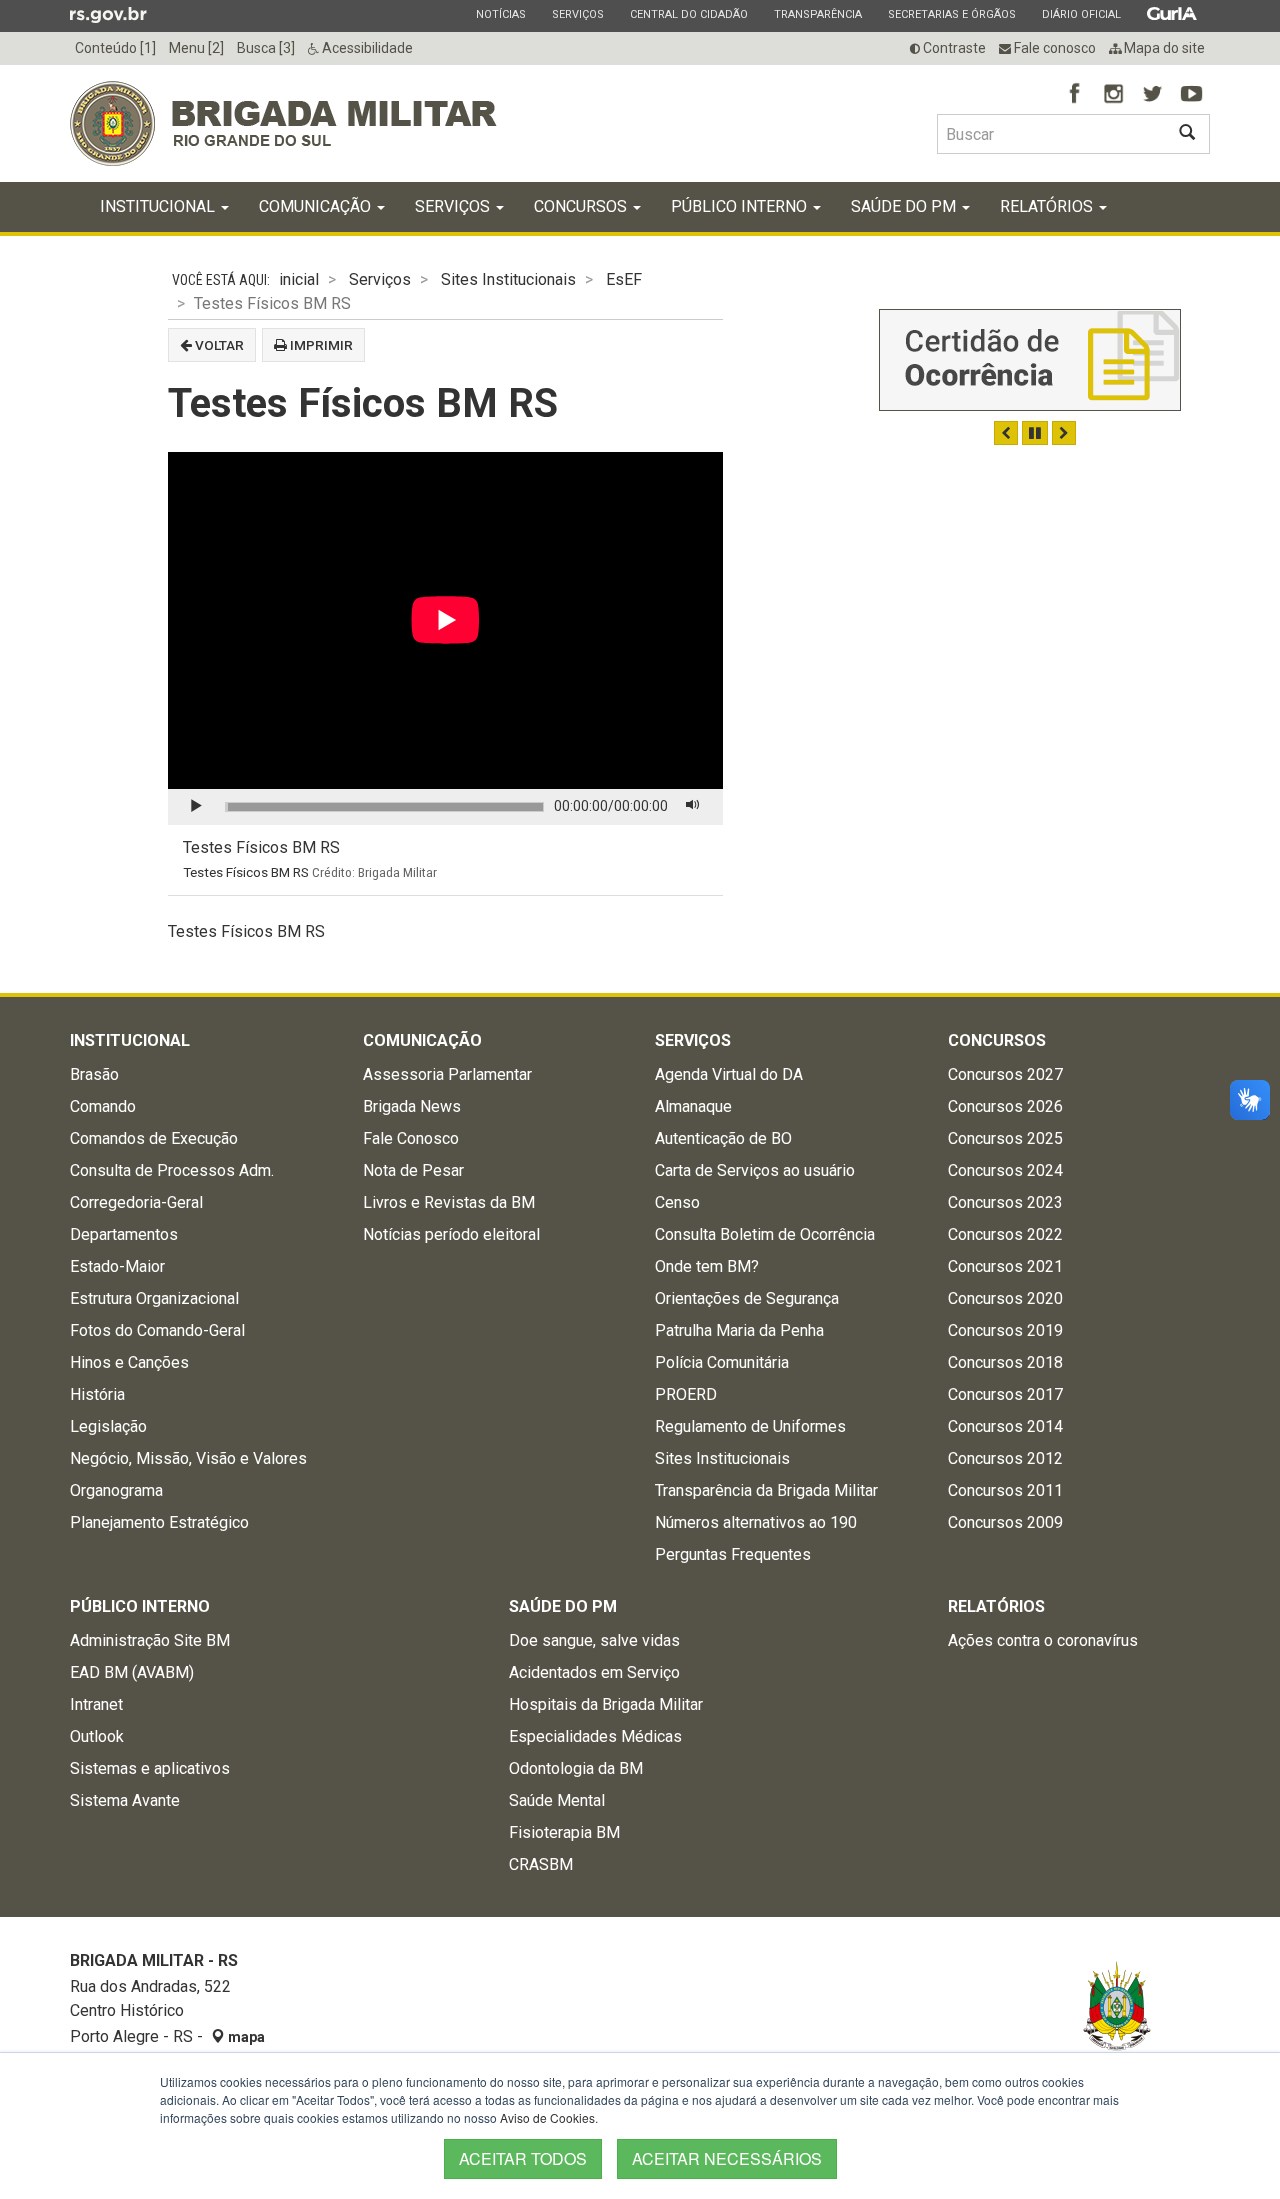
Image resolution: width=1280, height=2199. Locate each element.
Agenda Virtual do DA (729, 1074)
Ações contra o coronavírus (1043, 1640)
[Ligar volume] (693, 806)
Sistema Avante (125, 1800)
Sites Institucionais (508, 279)
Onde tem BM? (707, 1266)
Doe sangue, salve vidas (594, 1640)
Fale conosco (1053, 48)
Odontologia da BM (576, 1768)
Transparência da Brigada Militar (766, 1490)
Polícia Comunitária (722, 1362)
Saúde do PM (905, 206)
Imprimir (320, 345)
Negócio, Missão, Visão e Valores (188, 1458)
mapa (245, 2037)
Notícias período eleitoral (451, 1234)
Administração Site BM (150, 1640)
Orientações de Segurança (747, 1298)
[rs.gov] (108, 14)
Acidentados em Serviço (594, 1672)
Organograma (116, 1490)
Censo (677, 1202)
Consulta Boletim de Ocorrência (765, 1234)
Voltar (218, 345)
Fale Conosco (411, 1138)
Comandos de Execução (154, 1138)
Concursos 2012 (1005, 1458)
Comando (103, 1106)
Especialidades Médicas (595, 1736)
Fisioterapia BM (564, 1832)
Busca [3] (266, 48)
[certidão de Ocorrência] (1030, 360)
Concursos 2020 (1005, 1298)
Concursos (582, 206)
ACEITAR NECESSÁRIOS (727, 2158)
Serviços (577, 14)
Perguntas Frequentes (733, 1554)
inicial (299, 279)
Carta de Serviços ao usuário (755, 1170)
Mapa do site (1163, 48)
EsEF (624, 279)
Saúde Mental (557, 1800)
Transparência (817, 14)
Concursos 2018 (1005, 1362)
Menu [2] (196, 48)
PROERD (686, 1394)
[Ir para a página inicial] (283, 123)
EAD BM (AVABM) (132, 1672)
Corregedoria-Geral (136, 1202)
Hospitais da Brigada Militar (606, 1704)
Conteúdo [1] (115, 48)
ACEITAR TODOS (523, 2158)
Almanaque (693, 1106)
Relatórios (1048, 206)
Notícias (500, 14)
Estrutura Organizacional (154, 1298)
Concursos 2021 (1005, 1266)
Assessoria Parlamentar (447, 1074)
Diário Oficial (1081, 14)
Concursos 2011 (1005, 1490)
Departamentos (124, 1234)
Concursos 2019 (1005, 1330)
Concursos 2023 (1005, 1202)
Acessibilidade (366, 48)
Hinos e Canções (129, 1362)
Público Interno (741, 206)
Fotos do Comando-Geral (157, 1330)
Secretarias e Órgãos (951, 14)
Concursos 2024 (1005, 1170)
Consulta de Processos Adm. (172, 1170)
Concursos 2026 (1005, 1106)
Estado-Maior (117, 1266)
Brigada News (412, 1106)
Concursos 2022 (1005, 1234)
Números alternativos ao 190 (756, 1522)
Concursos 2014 (1005, 1426)
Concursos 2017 (1005, 1394)
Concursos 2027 (1005, 1074)
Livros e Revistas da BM (449, 1202)
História (97, 1394)
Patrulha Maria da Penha (739, 1330)
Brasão (94, 1074)
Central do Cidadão (688, 14)
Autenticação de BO (723, 1138)
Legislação (108, 1426)
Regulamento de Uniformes (750, 1426)
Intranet (96, 1704)
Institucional (159, 206)
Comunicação (317, 206)
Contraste (953, 48)
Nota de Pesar (413, 1170)
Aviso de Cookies (547, 2117)
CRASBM (541, 1864)
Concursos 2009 (1005, 1522)
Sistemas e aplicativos (150, 1768)
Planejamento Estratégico (159, 1522)
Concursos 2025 (1005, 1138)
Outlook (97, 1736)
